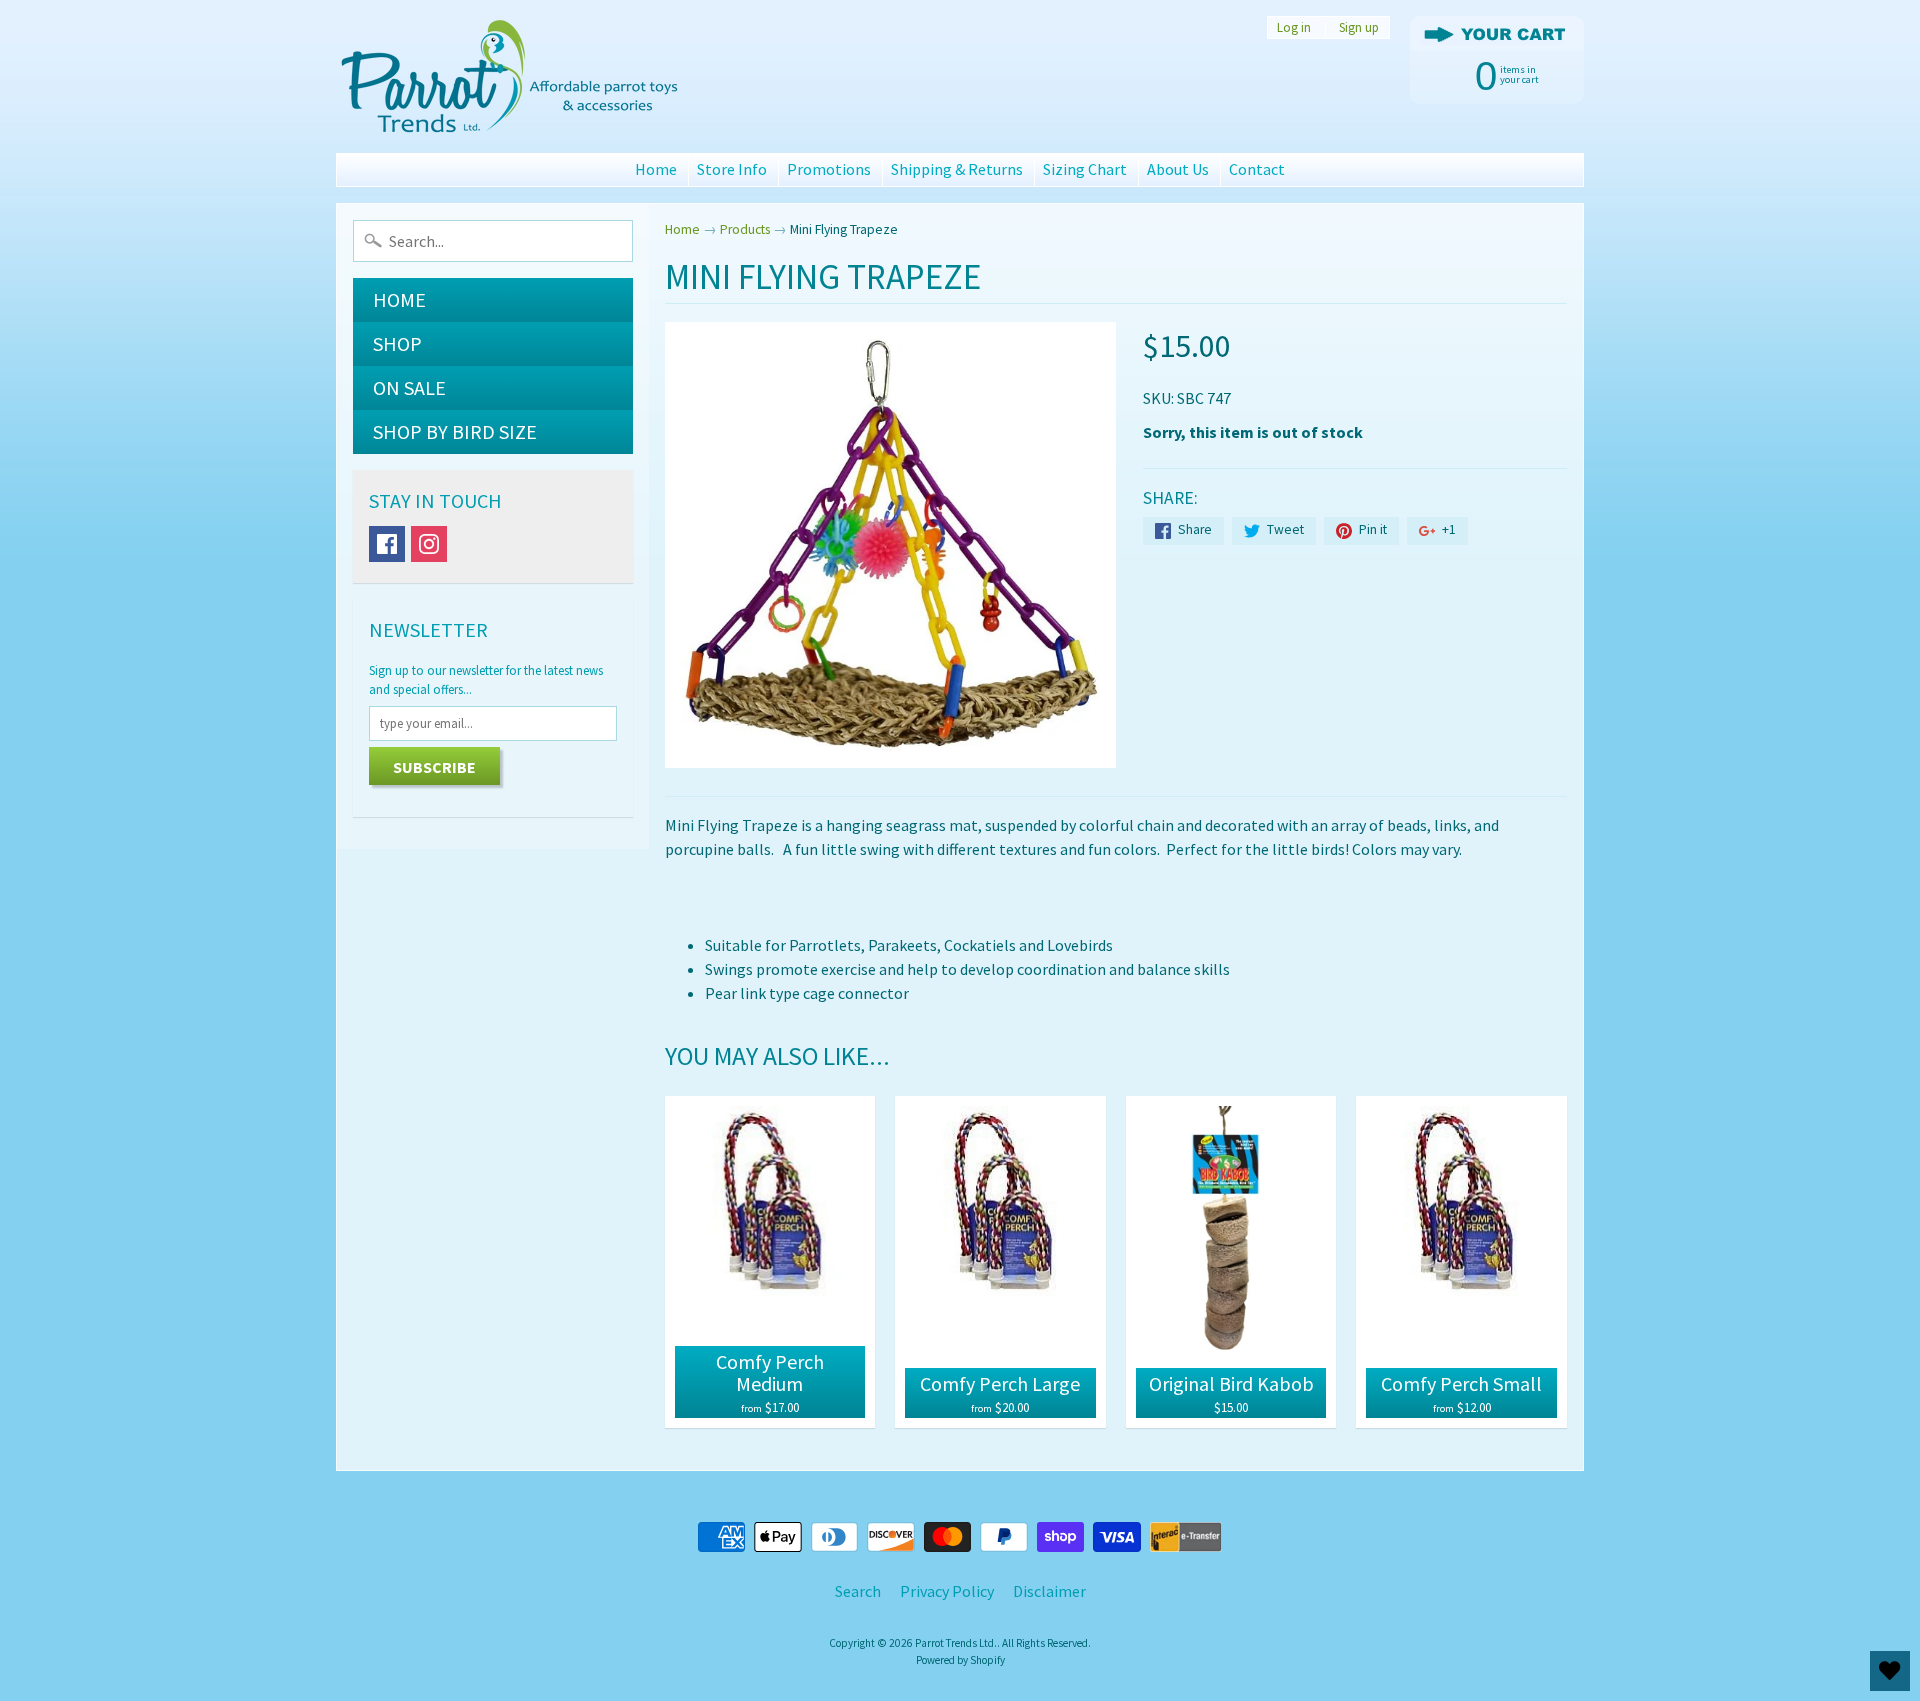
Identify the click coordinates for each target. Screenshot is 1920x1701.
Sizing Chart (1085, 169)
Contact (1257, 169)
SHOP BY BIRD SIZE (455, 431)
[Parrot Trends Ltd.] (511, 76)
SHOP (397, 343)
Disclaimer (1049, 1591)
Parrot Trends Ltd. (956, 1643)
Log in (1294, 27)
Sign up (1359, 27)
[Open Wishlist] (1890, 1671)
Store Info (732, 169)
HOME (399, 299)
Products (745, 229)
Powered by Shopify (960, 1660)
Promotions (829, 169)
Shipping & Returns (957, 169)
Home (656, 169)
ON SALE (409, 387)
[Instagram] (429, 544)
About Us (1178, 169)
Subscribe (434, 767)
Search (858, 1591)
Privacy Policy (947, 1591)
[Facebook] (387, 544)
